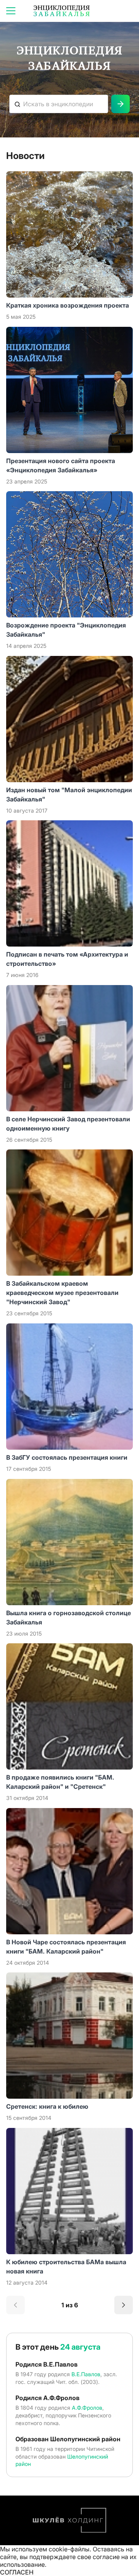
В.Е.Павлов (86, 2374)
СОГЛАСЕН (17, 2572)
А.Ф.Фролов (87, 2408)
